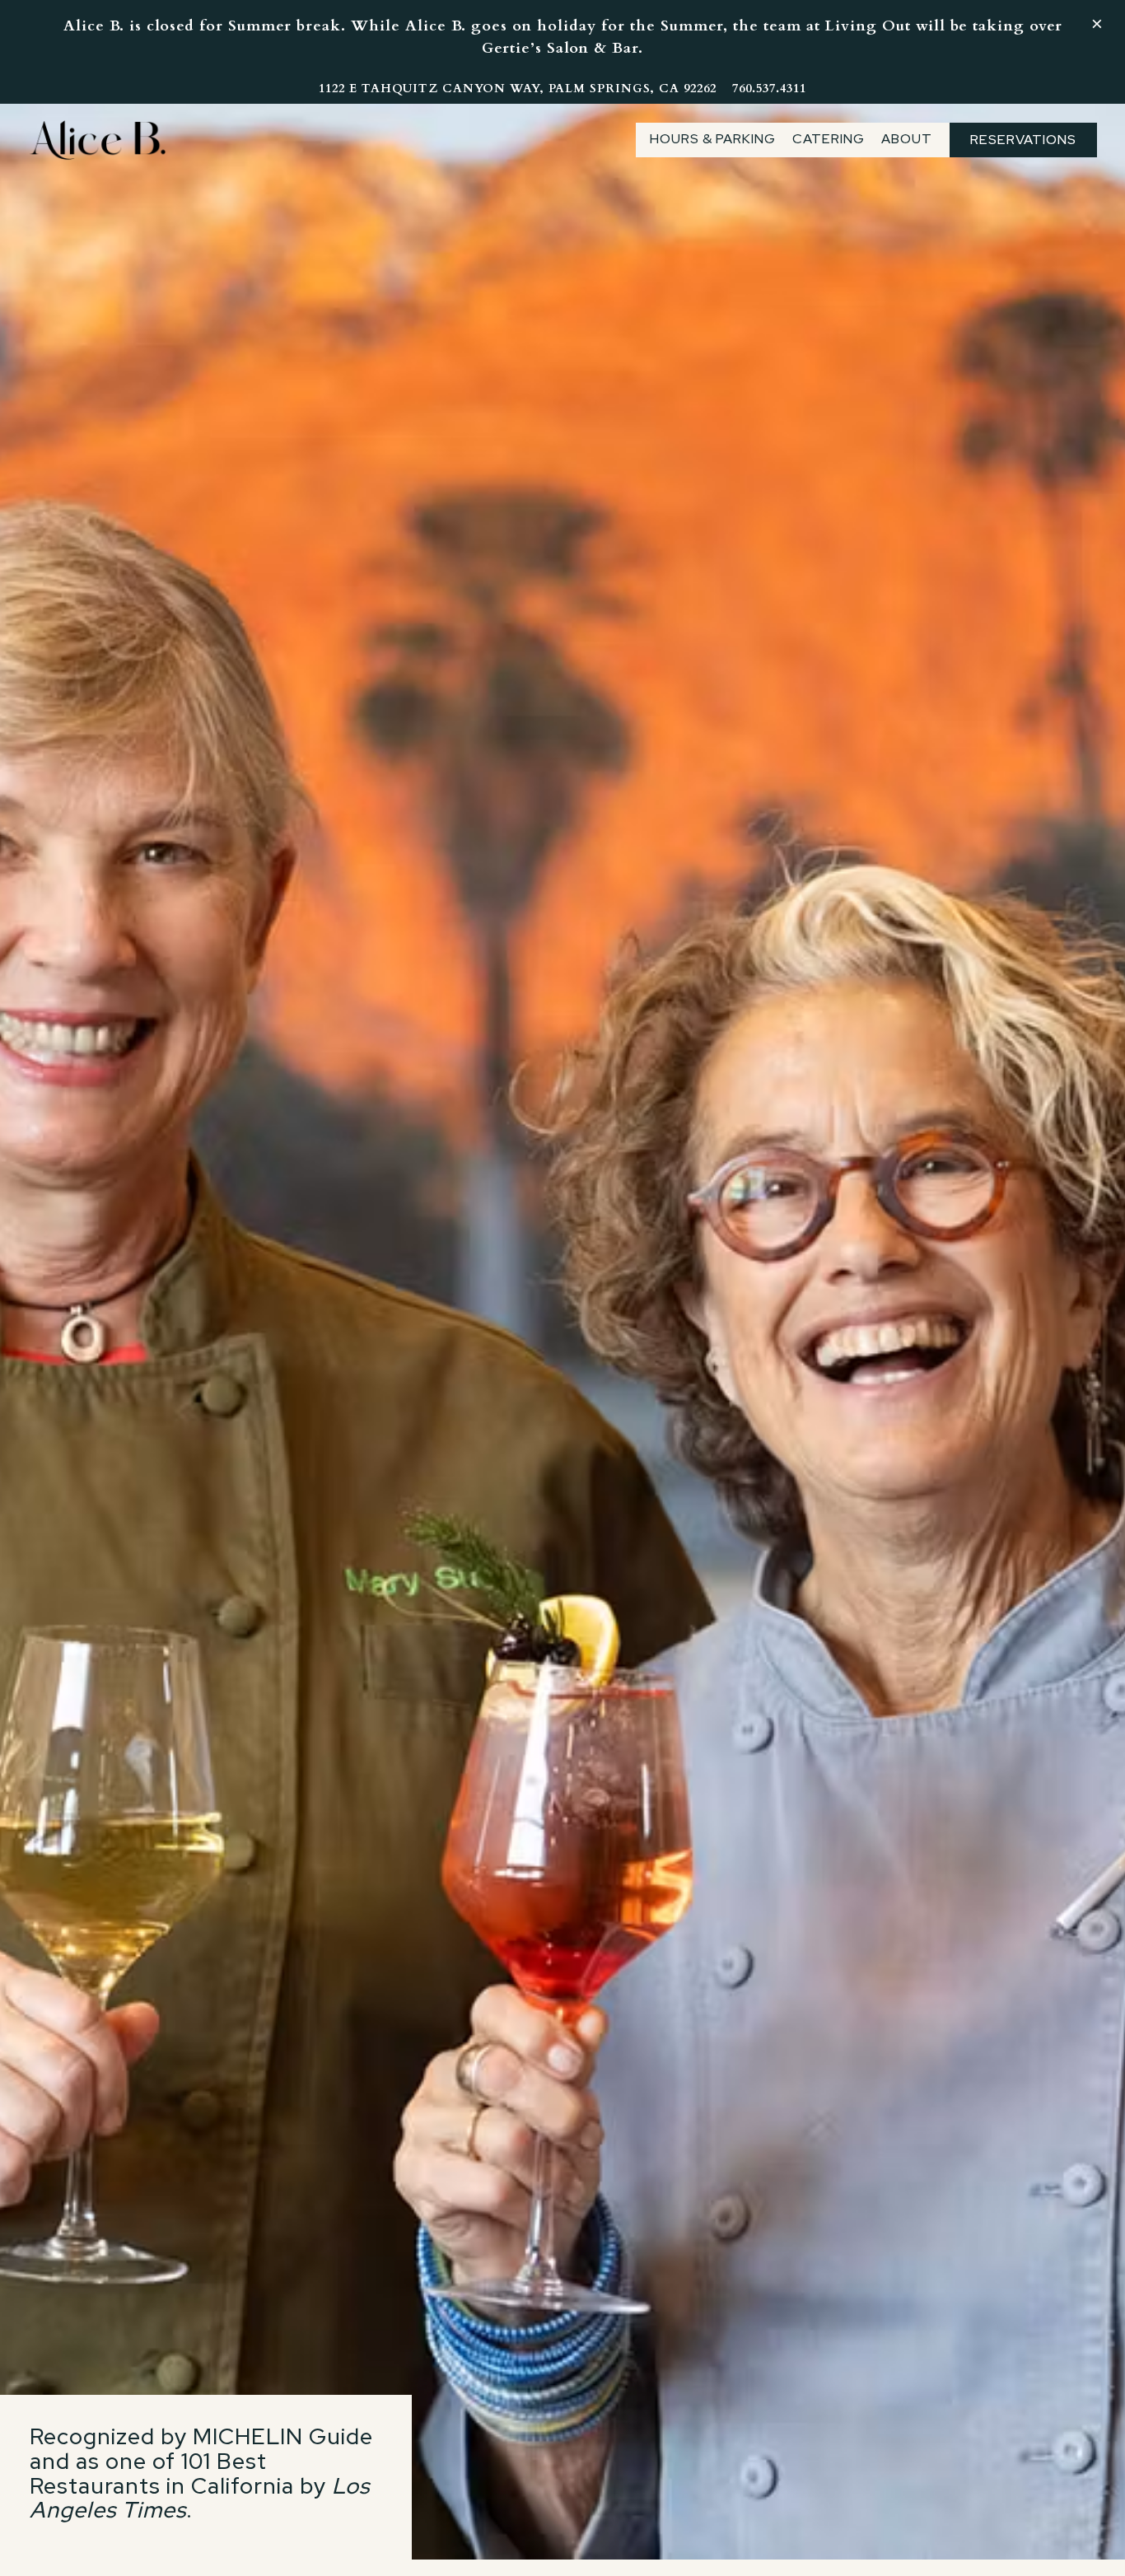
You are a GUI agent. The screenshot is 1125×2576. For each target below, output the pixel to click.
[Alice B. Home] (98, 139)
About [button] (907, 139)
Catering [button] (829, 139)
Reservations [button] (1023, 140)
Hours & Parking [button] (713, 139)
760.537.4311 (769, 89)
